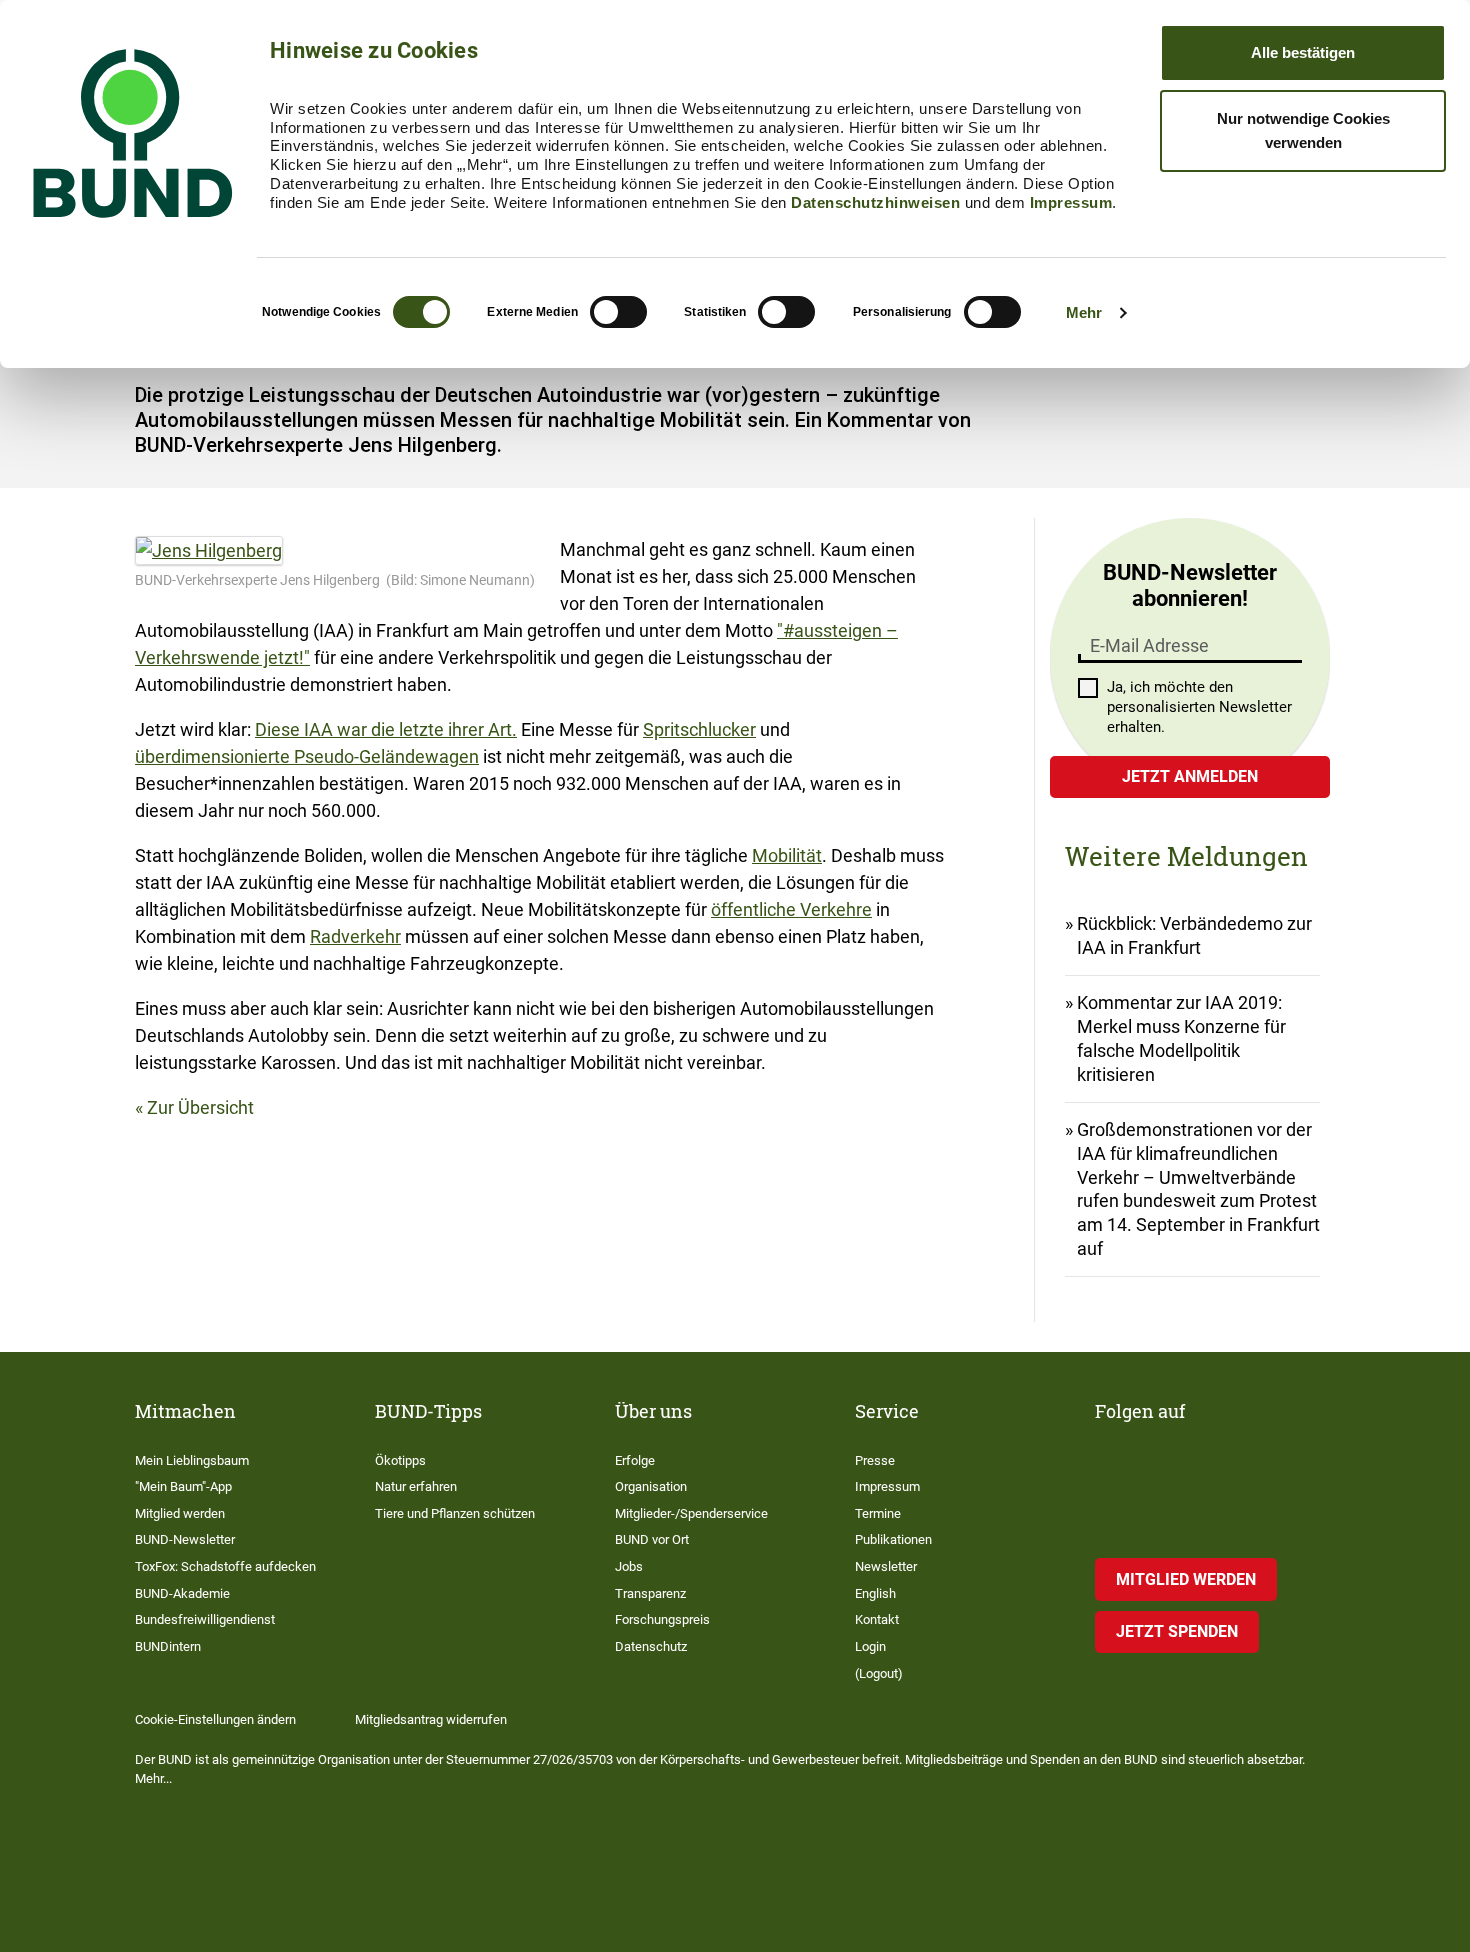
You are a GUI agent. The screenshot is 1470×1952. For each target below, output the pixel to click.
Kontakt (877, 1619)
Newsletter (886, 1566)
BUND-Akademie (182, 1593)
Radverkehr (355, 936)
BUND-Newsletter (185, 1539)
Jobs (629, 1566)
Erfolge (635, 1460)
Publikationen (893, 1539)
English (875, 1593)
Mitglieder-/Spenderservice (691, 1513)
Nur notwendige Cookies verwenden (1303, 130)
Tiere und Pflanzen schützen (455, 1513)
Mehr (1084, 312)
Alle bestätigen (1303, 52)
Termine (878, 1513)
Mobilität (787, 855)
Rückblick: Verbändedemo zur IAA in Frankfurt (1194, 935)
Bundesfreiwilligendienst (205, 1619)
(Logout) (879, 1673)
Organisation (651, 1486)
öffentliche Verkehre (791, 909)
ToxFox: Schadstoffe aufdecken (225, 1566)
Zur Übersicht (200, 1107)
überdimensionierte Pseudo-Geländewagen (307, 756)
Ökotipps (400, 1460)
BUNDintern (168, 1646)
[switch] (618, 312)
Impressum (1071, 202)
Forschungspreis (662, 1619)
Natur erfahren (416, 1486)
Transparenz (650, 1593)
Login (870, 1646)
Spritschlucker (699, 729)
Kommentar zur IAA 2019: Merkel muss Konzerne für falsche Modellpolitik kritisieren (1181, 1038)
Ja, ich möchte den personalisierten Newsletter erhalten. (1199, 707)
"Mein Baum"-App (183, 1486)
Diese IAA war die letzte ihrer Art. (386, 729)
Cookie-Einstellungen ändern (215, 1719)
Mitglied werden (180, 1513)
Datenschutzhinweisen (875, 202)
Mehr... (153, 1778)
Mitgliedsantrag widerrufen (431, 1719)
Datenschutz (651, 1646)
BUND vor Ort (652, 1539)
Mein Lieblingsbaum (192, 1460)
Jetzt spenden (1177, 1631)
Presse (875, 1460)
